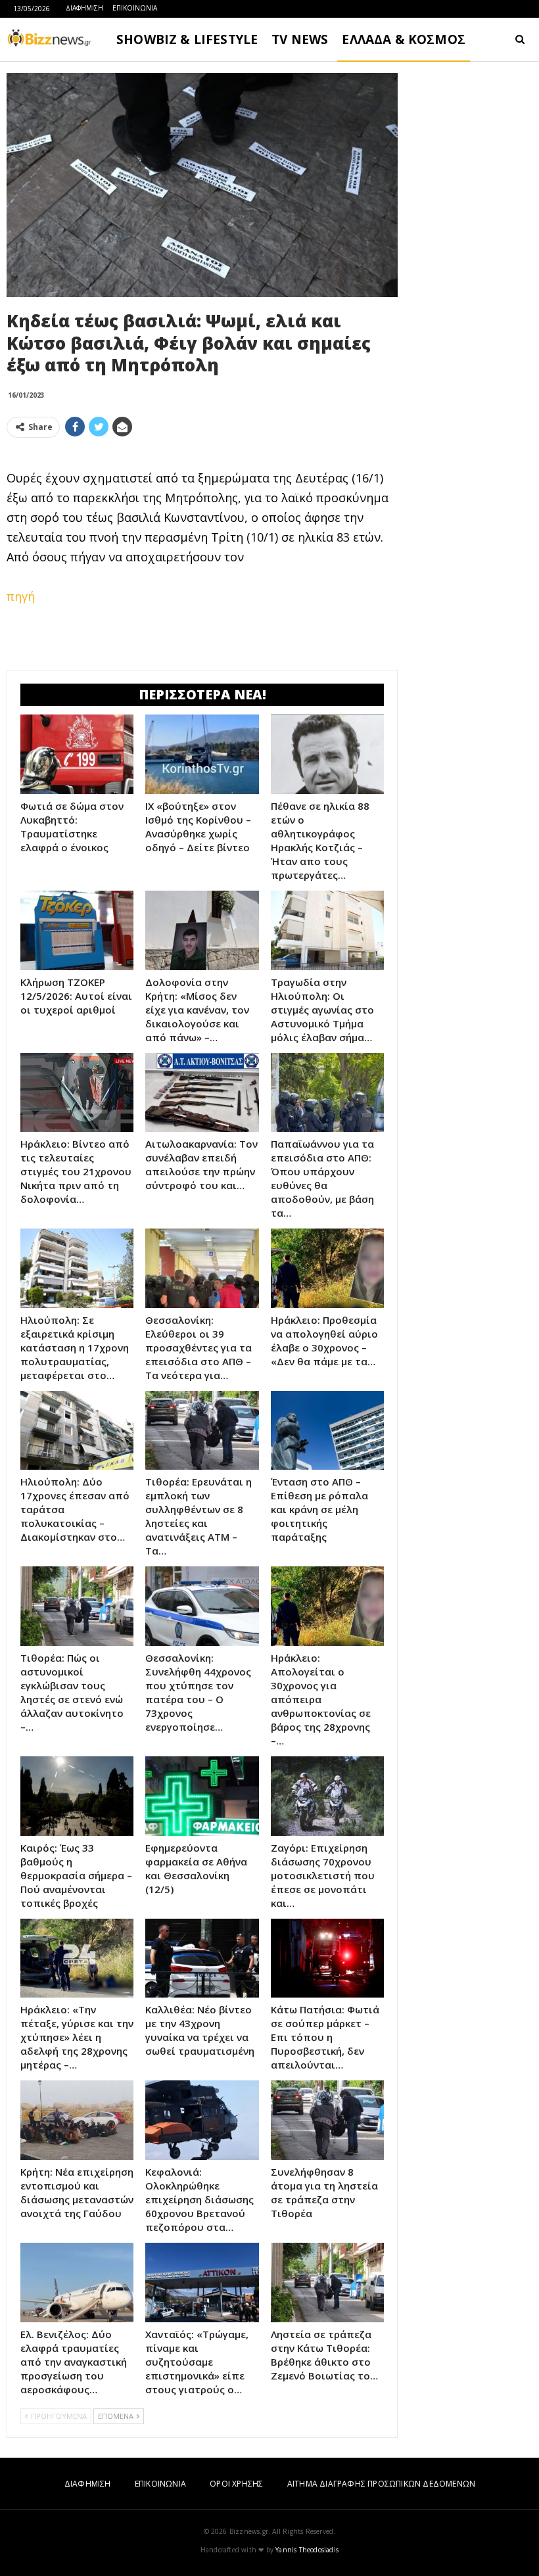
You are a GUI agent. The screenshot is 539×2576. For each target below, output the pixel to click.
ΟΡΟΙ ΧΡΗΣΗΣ (236, 2484)
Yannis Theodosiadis (307, 2550)
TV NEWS (300, 39)
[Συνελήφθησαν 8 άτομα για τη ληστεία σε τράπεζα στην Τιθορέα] (327, 2120)
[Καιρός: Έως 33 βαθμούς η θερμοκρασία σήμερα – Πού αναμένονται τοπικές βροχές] (77, 1796)
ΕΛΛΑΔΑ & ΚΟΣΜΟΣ (404, 39)
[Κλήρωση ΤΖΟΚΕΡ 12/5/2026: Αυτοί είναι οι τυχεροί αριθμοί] (77, 930)
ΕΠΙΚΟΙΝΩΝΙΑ (135, 8)
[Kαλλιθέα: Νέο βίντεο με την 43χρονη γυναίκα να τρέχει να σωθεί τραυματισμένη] (202, 1958)
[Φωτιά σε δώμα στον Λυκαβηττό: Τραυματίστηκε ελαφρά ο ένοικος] (77, 754)
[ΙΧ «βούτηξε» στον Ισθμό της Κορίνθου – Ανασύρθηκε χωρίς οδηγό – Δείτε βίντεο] (202, 754)
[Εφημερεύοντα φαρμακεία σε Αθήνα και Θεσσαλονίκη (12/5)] (202, 1796)
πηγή (21, 596)
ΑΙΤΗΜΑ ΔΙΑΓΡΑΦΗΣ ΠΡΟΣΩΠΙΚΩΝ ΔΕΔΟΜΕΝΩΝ (381, 2484)
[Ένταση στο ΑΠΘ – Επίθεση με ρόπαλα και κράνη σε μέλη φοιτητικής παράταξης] (327, 1431)
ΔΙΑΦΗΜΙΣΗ (84, 8)
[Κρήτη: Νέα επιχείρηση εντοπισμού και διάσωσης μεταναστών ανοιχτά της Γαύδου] (77, 2120)
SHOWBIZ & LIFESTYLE (187, 39)
